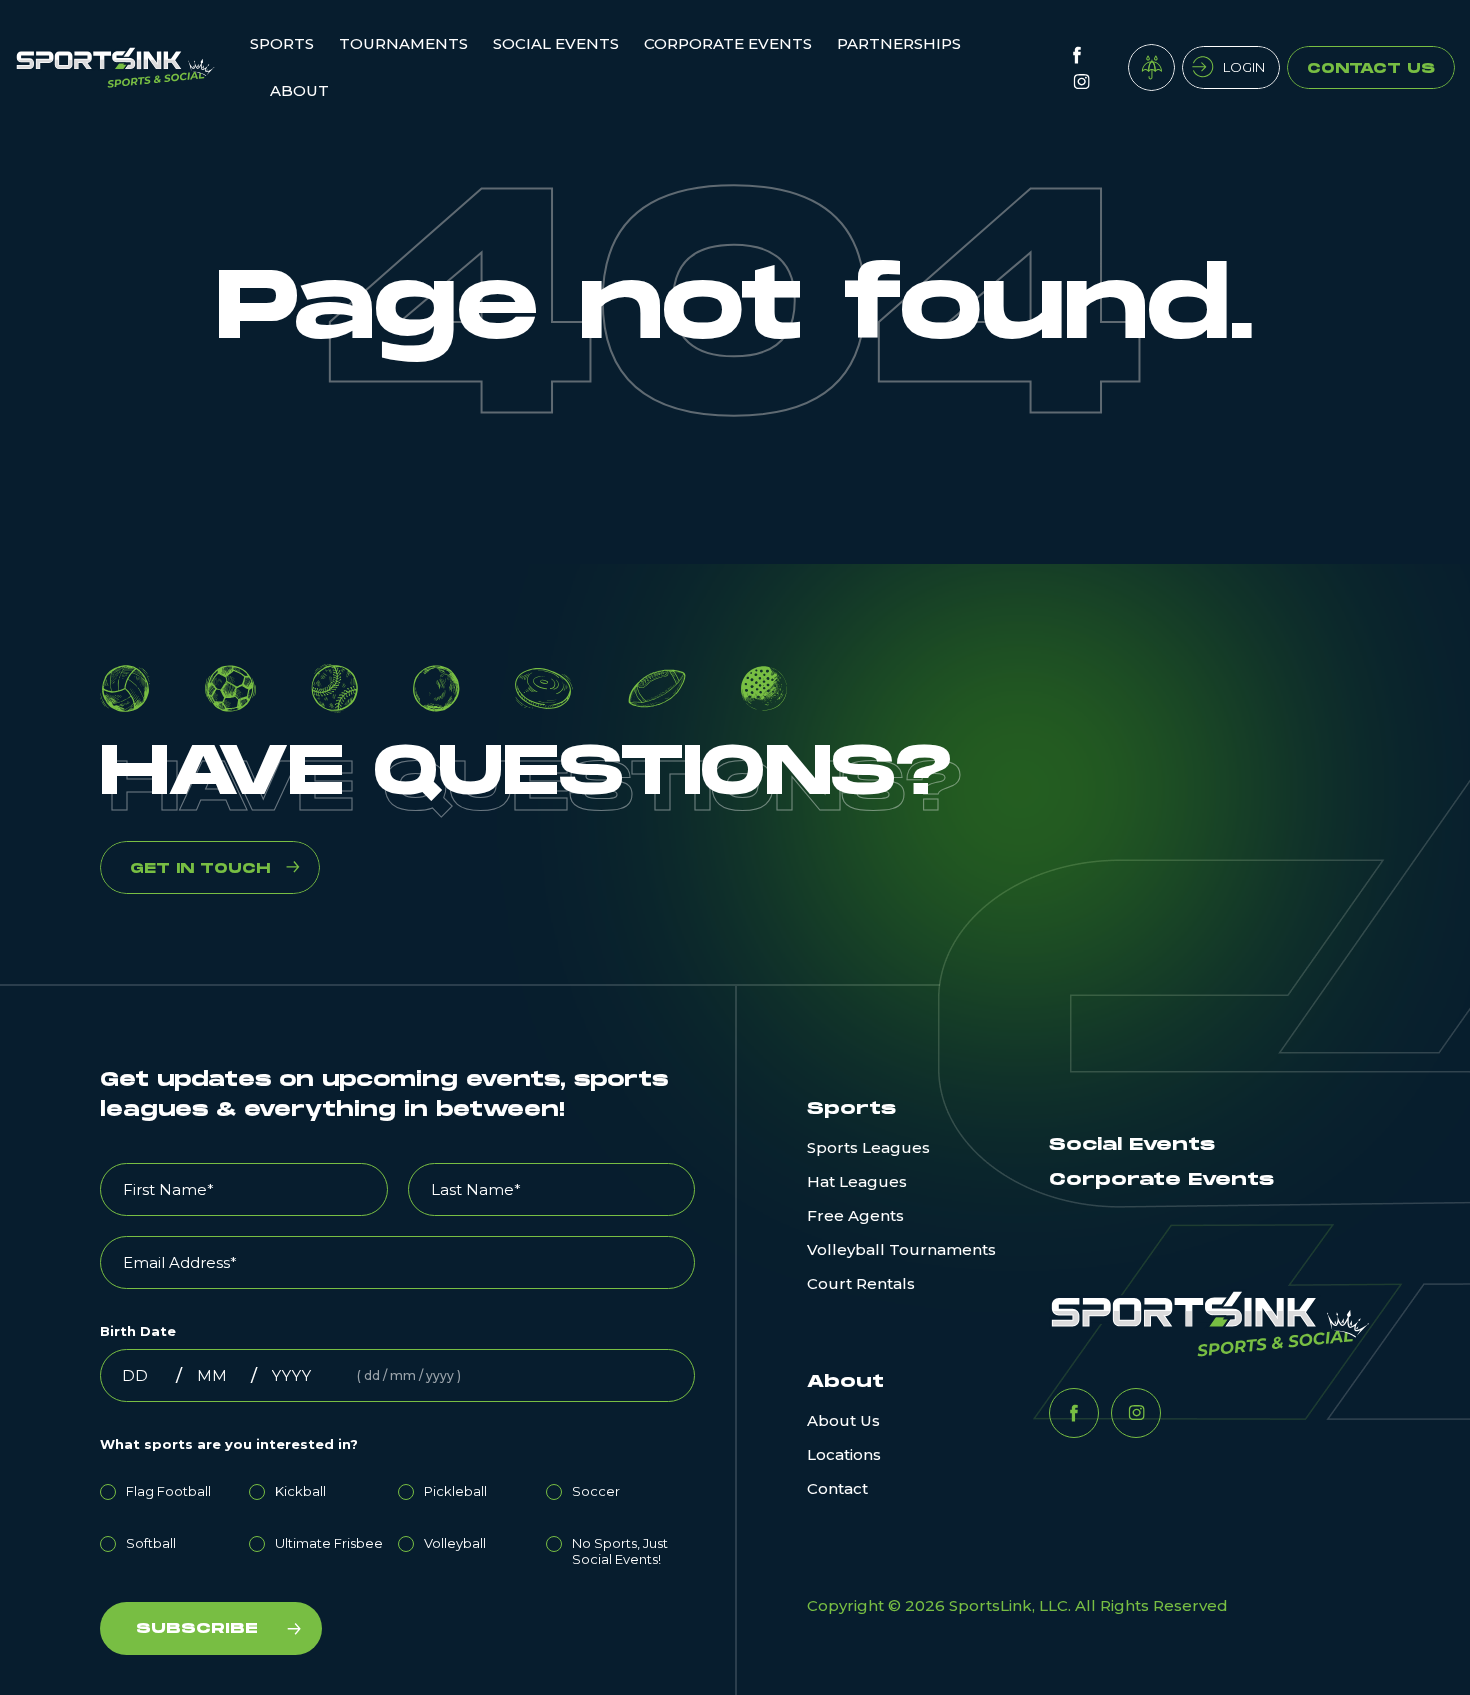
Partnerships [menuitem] (899, 43)
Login (1244, 67)
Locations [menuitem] (844, 1454)
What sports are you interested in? (229, 1444)
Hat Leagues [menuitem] (857, 1181)
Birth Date (138, 1331)
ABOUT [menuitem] (299, 90)
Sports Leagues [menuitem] (868, 1147)
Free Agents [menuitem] (855, 1215)
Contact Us (1371, 68)
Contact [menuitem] (837, 1488)
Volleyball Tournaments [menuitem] (901, 1249)
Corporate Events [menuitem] (728, 43)
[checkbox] (397, 1522)
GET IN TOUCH (200, 868)
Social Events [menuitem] (556, 43)
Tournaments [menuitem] (403, 43)
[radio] (174, 1488)
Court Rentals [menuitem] (861, 1283)
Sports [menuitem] (282, 43)
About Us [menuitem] (843, 1420)
